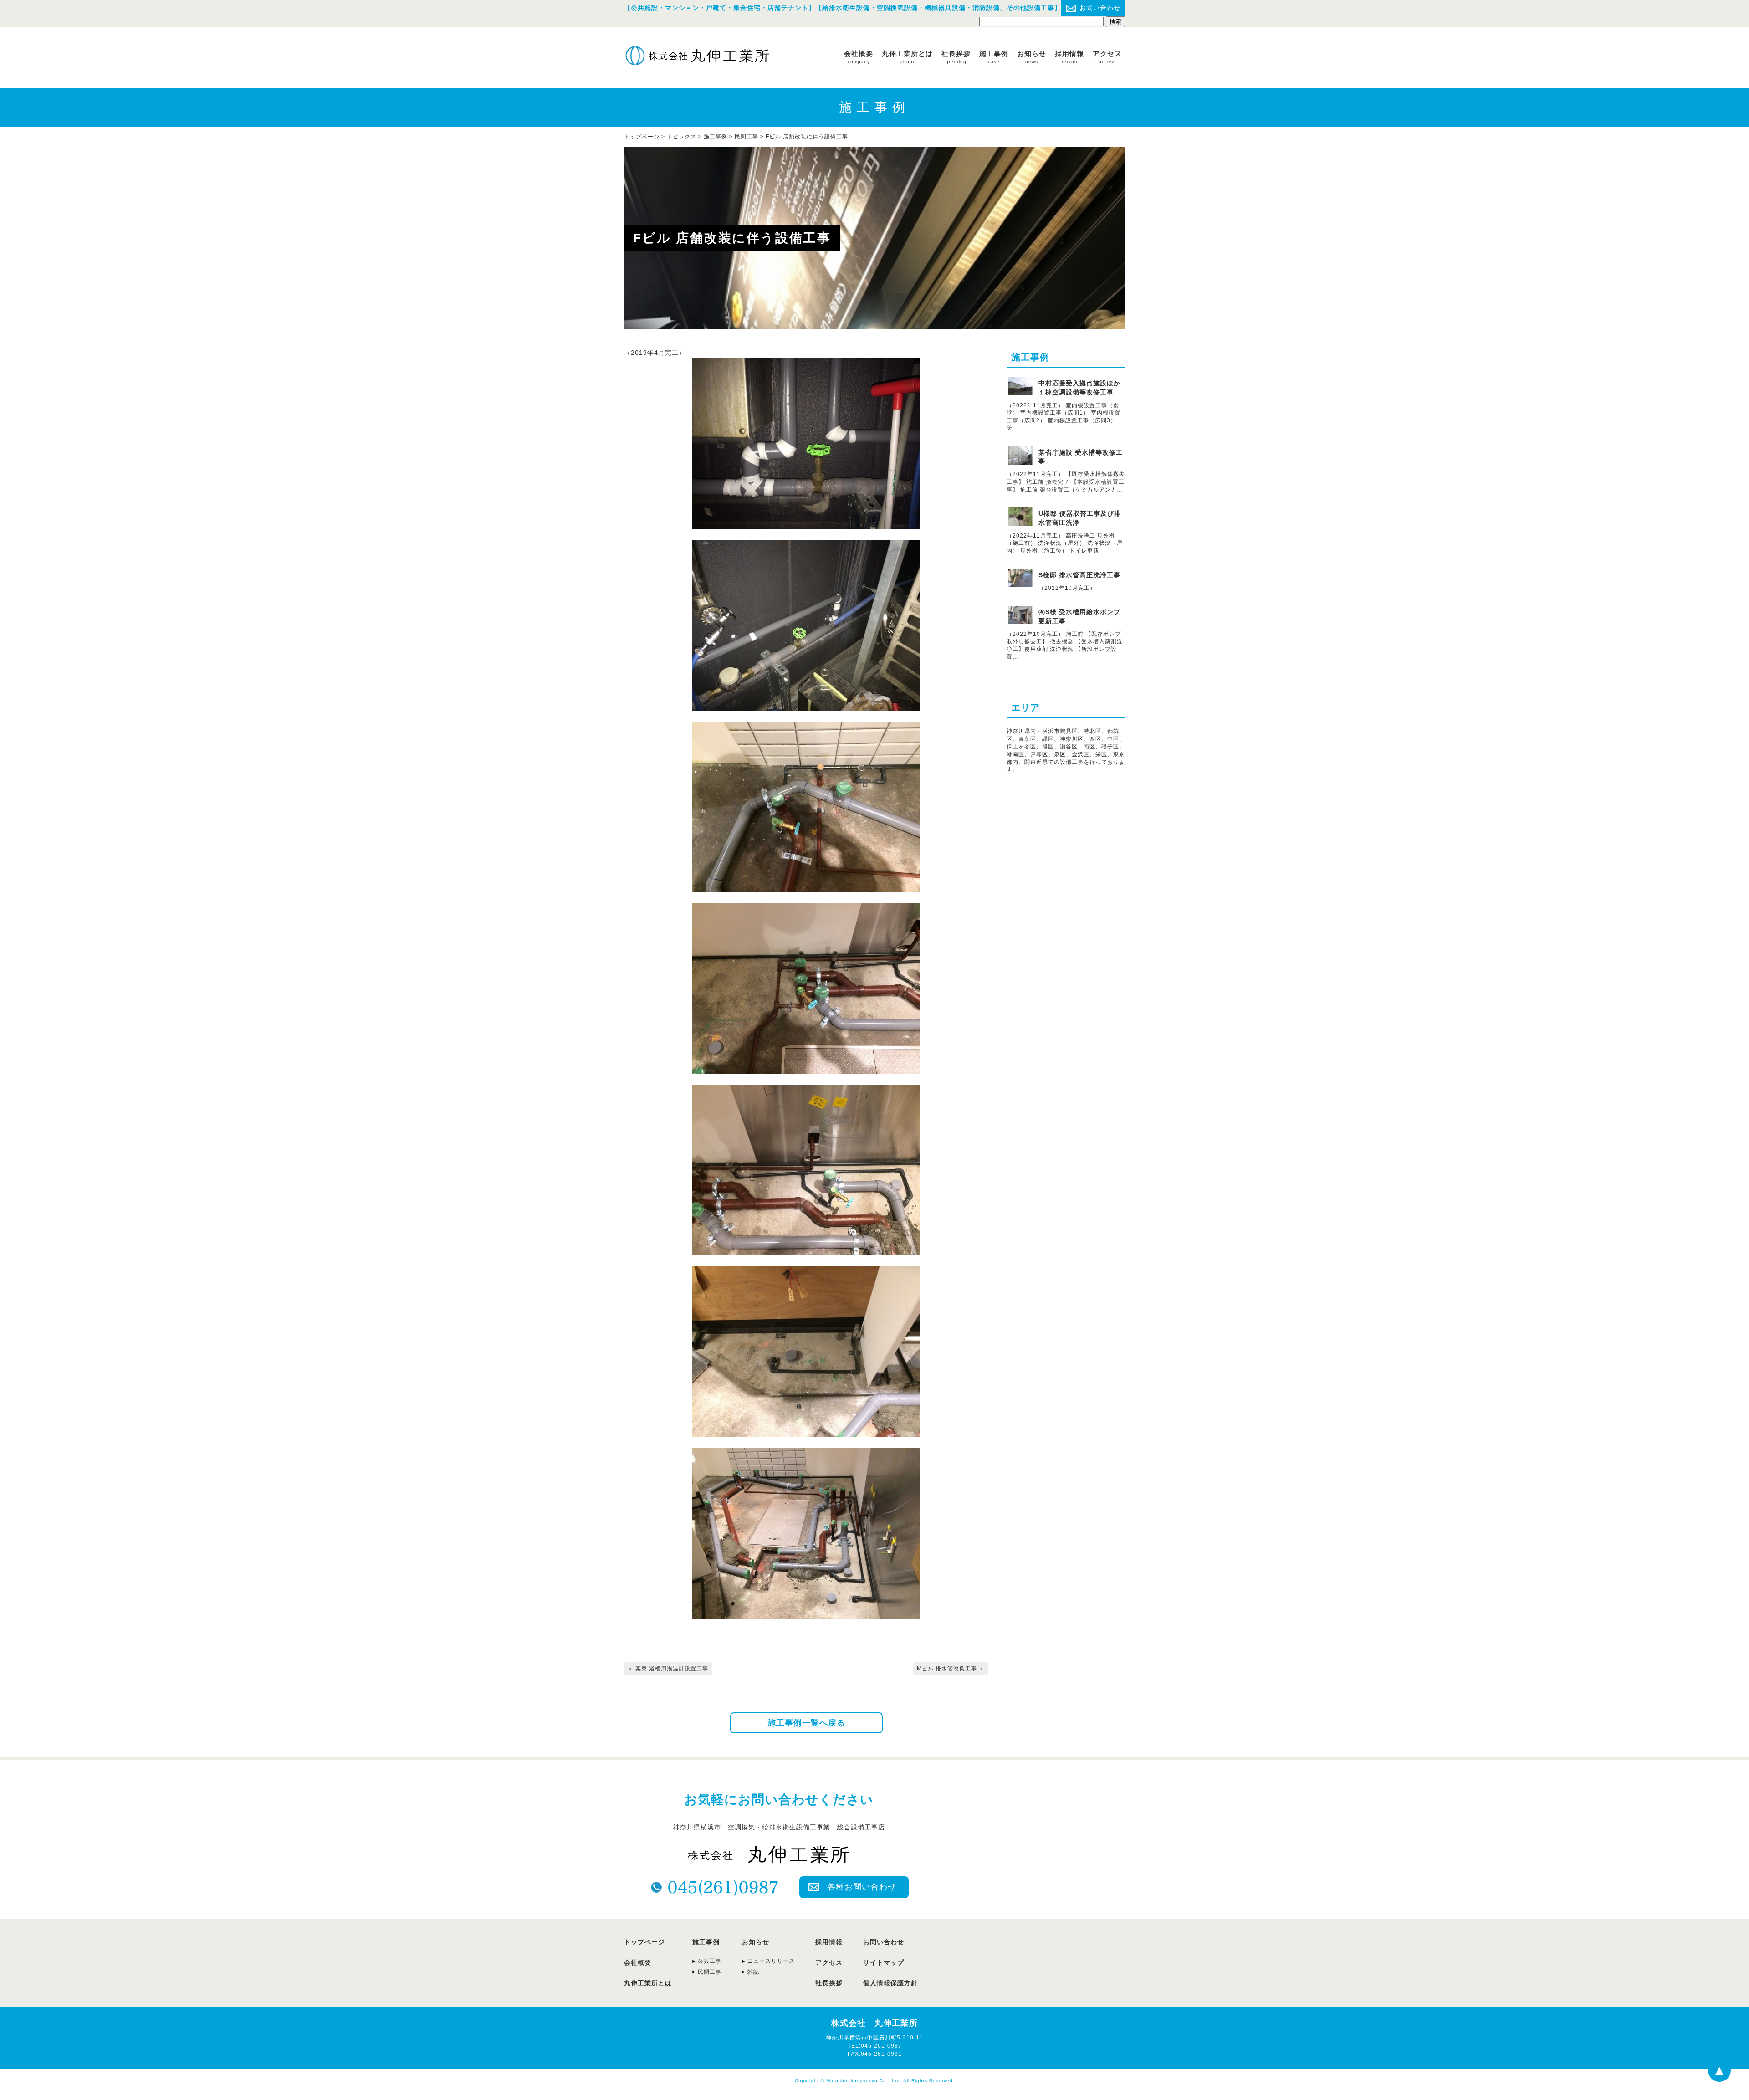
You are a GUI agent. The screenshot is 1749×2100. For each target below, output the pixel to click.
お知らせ (1032, 57)
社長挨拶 (956, 57)
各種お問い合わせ (862, 1887)
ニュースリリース (771, 1961)
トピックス (682, 137)
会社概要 (859, 57)
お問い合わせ (1100, 8)
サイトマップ (884, 1962)
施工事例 (994, 57)
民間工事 (747, 137)
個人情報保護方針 (890, 1983)
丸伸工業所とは (907, 57)
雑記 (753, 1972)
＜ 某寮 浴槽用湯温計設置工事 (668, 1669)
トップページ (644, 1942)
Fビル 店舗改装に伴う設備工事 (807, 137)
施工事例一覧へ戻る (806, 1723)
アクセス (1107, 57)
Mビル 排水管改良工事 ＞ (951, 1669)
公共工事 (710, 1961)
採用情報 (1069, 57)
